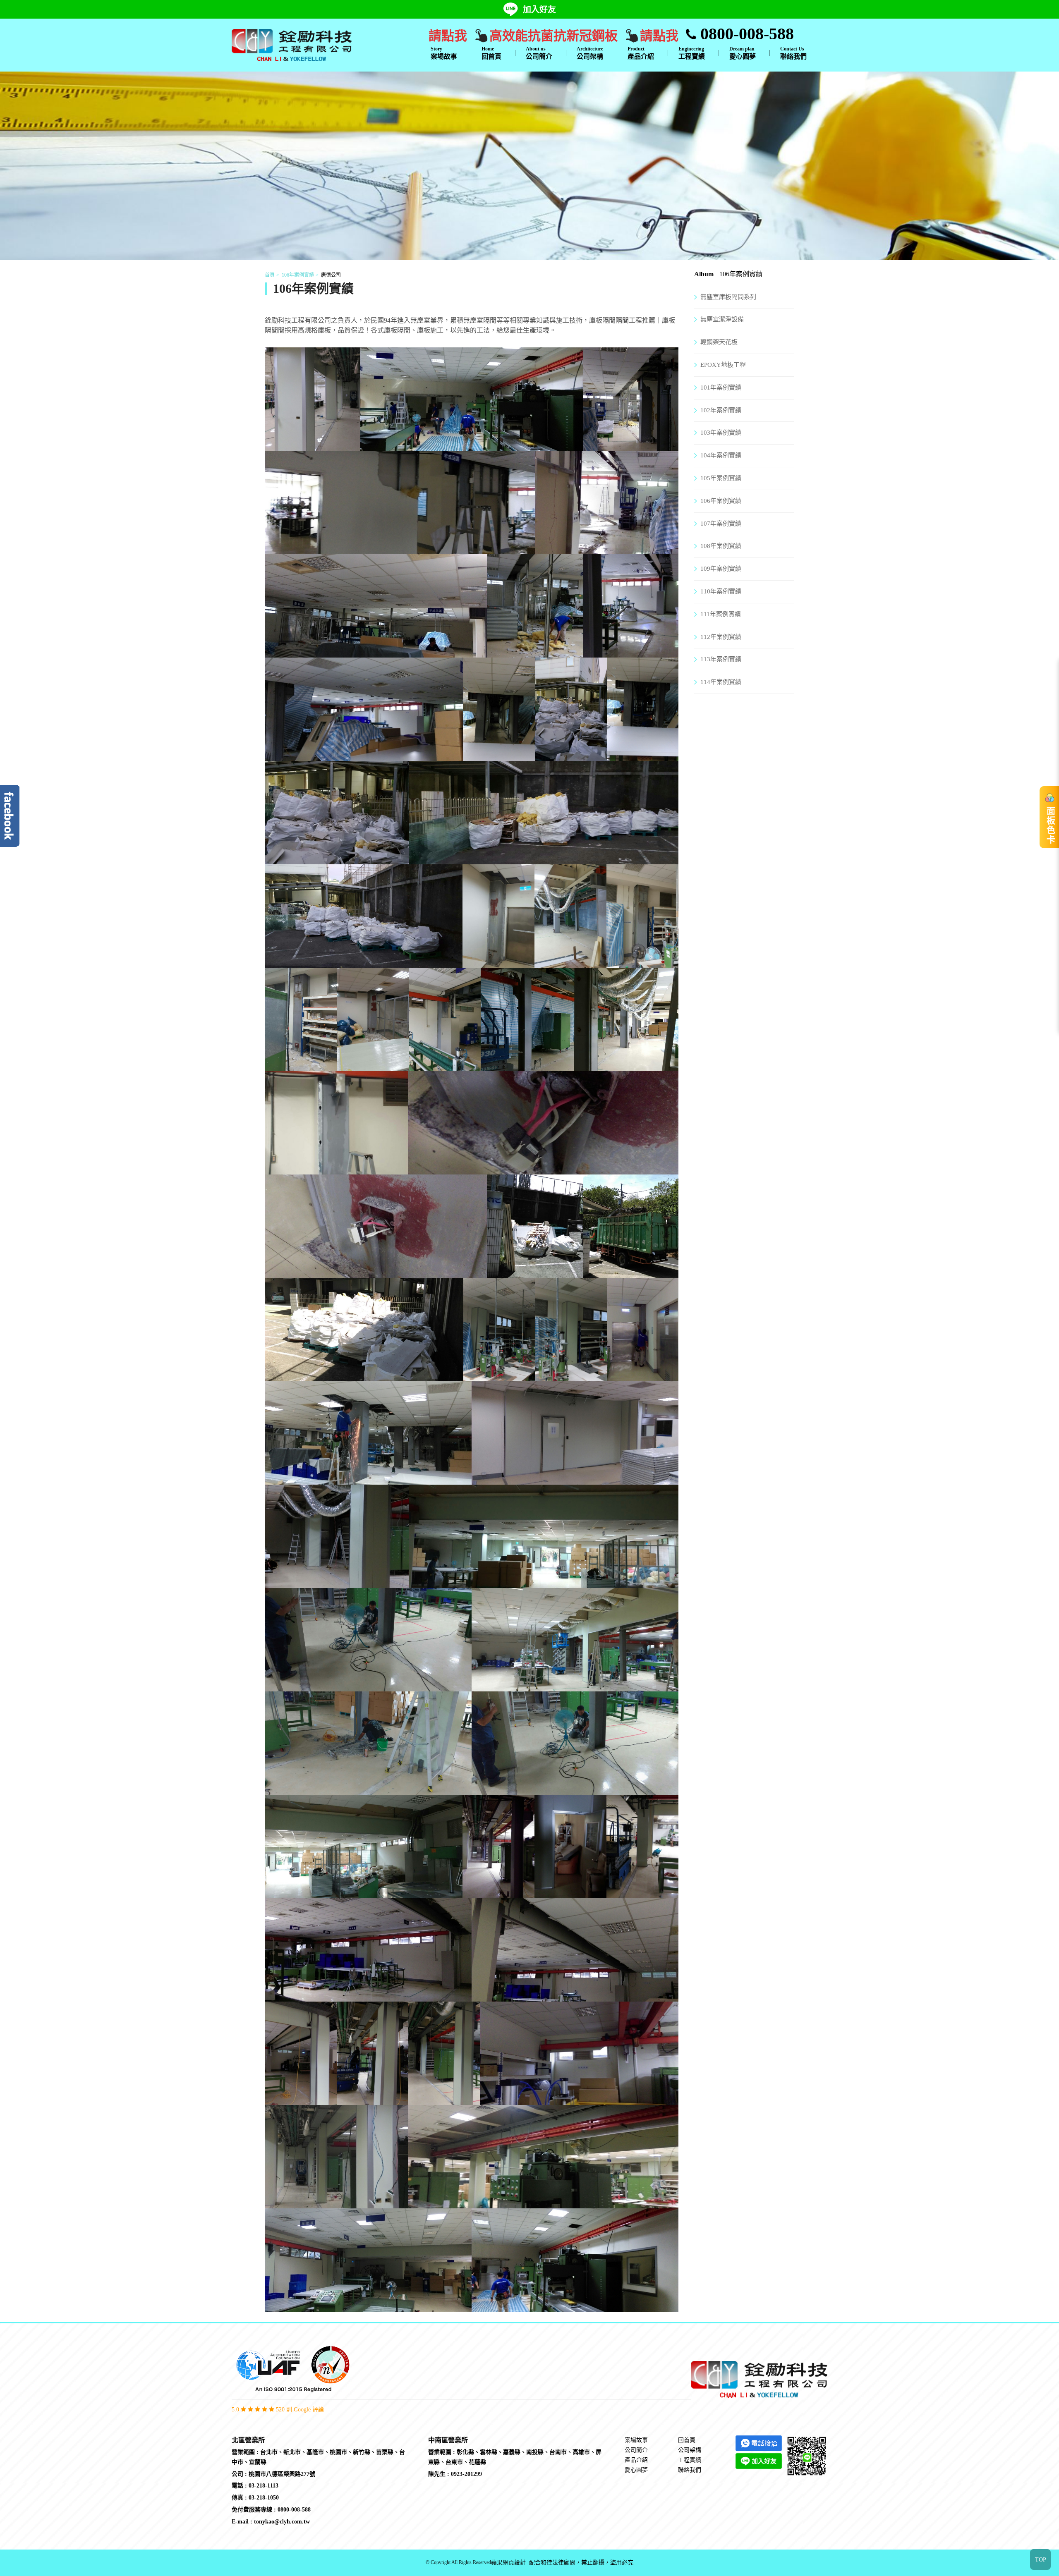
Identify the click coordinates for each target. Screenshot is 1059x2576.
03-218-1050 (264, 2498)
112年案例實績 (721, 637)
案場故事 (444, 53)
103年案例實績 (721, 433)
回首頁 (491, 53)
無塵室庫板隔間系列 (728, 297)
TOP (1041, 2560)
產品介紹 (641, 53)
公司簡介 (539, 53)
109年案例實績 (721, 569)
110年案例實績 (721, 591)
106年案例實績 (298, 275)
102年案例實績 (721, 410)
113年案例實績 (721, 659)
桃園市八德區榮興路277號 (282, 2474)
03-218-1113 (264, 2486)
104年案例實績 (721, 455)
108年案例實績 (721, 546)
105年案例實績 (721, 478)
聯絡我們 (793, 53)
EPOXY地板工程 (723, 365)
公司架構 (590, 53)
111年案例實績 (721, 614)
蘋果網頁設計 (508, 2563)
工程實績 (692, 53)
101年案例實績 (721, 387)
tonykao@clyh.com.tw (282, 2522)
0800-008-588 (745, 34)
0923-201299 (466, 2474)
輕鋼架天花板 (719, 342)
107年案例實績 (721, 524)
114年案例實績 (721, 682)
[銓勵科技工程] (292, 44)
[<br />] (313, 446)
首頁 (270, 275)
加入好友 (539, 10)
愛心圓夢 (743, 53)
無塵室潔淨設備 (722, 319)
